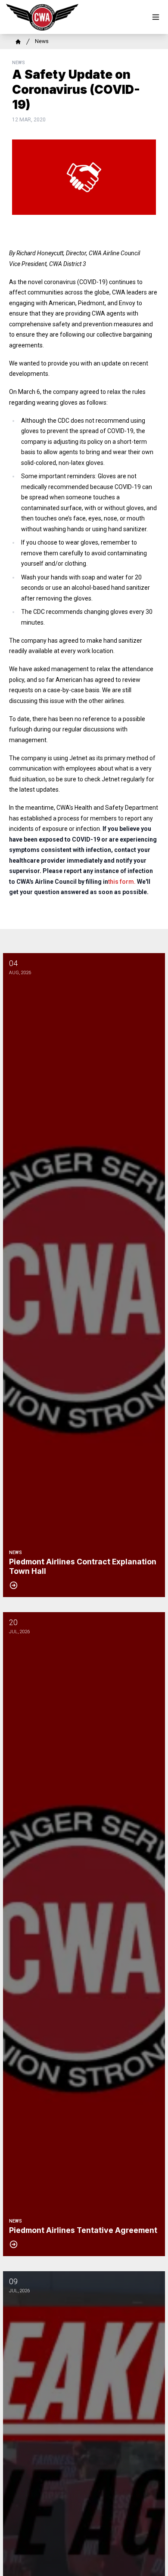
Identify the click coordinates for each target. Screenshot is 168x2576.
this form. (122, 882)
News (42, 41)
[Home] (18, 42)
